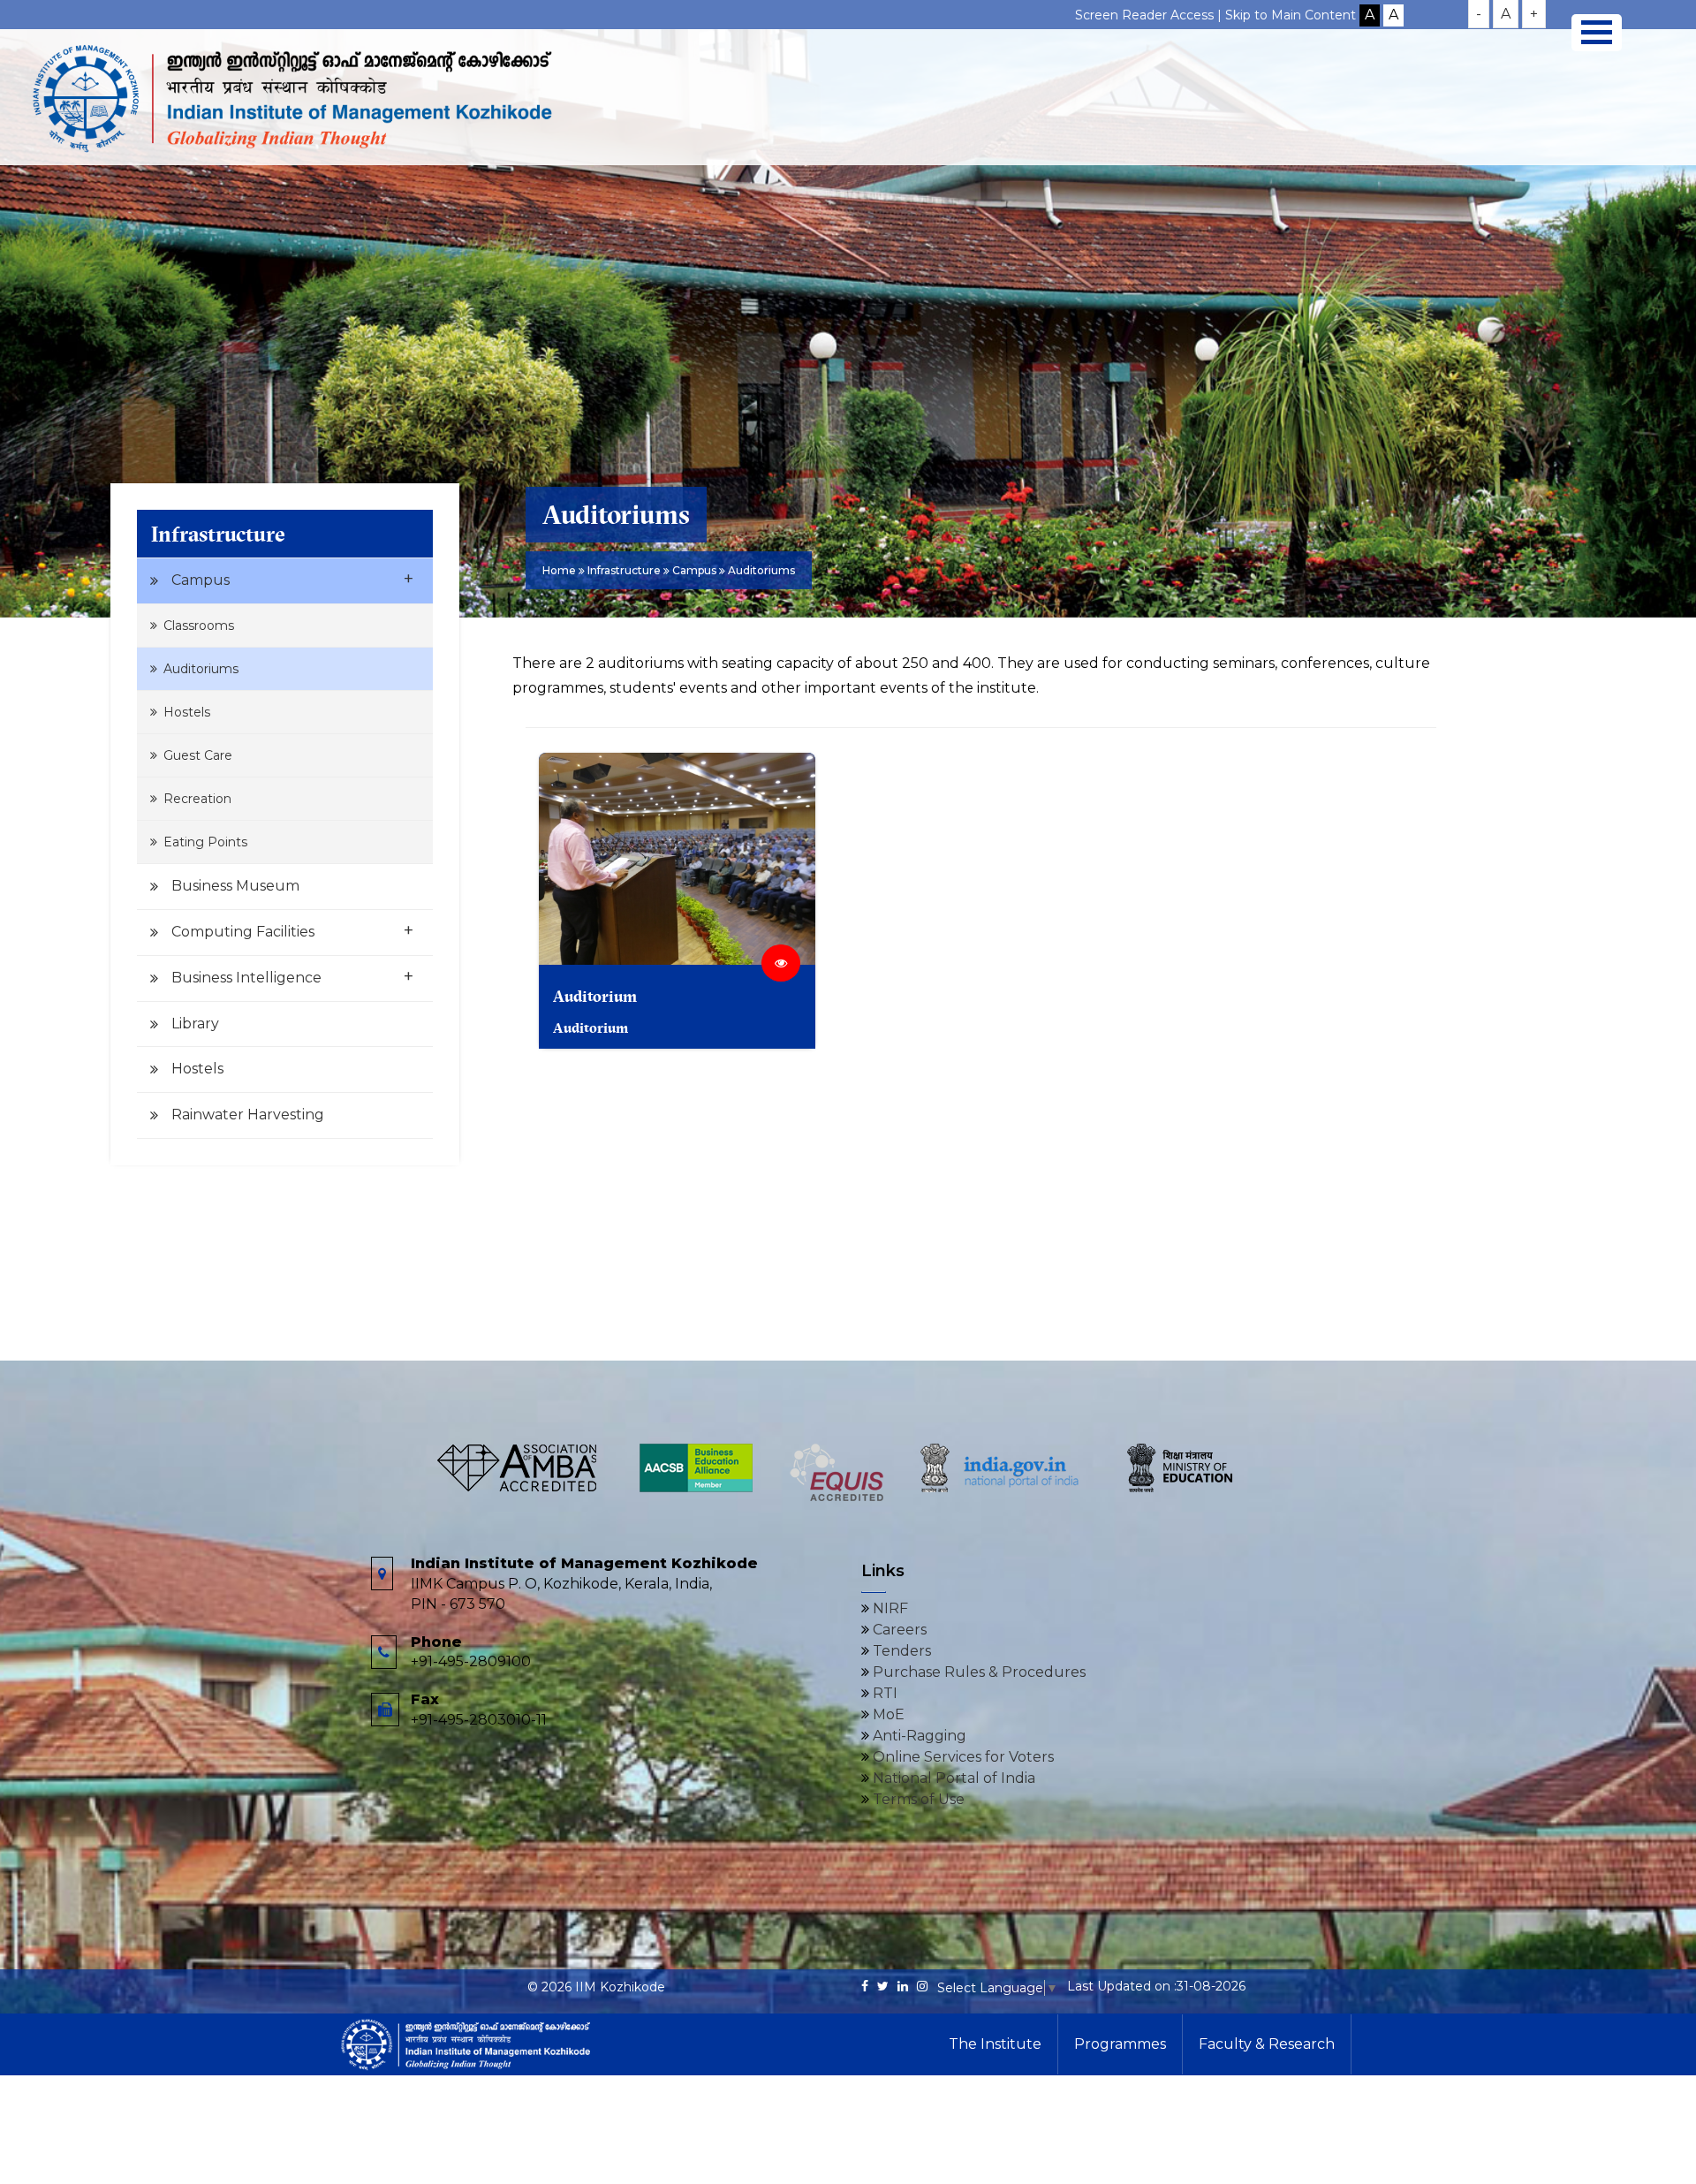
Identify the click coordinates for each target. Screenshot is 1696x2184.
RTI (883, 1693)
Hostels (187, 712)
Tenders (900, 1651)
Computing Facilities (292, 930)
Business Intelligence (292, 976)
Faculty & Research (1267, 2044)
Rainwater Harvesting (248, 1115)
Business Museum (235, 886)
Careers (898, 1630)
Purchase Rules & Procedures (977, 1672)
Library (195, 1024)
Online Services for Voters (962, 1757)
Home (559, 570)
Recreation (197, 799)
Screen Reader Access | (1150, 15)
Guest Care (198, 755)
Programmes (1120, 2044)
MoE (887, 1714)
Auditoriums (201, 669)
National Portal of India (952, 1778)
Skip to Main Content (1291, 15)
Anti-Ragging (918, 1736)
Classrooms (199, 626)
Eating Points (205, 842)
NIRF (889, 1608)
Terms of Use (917, 1799)
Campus (292, 579)
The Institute (995, 2044)
